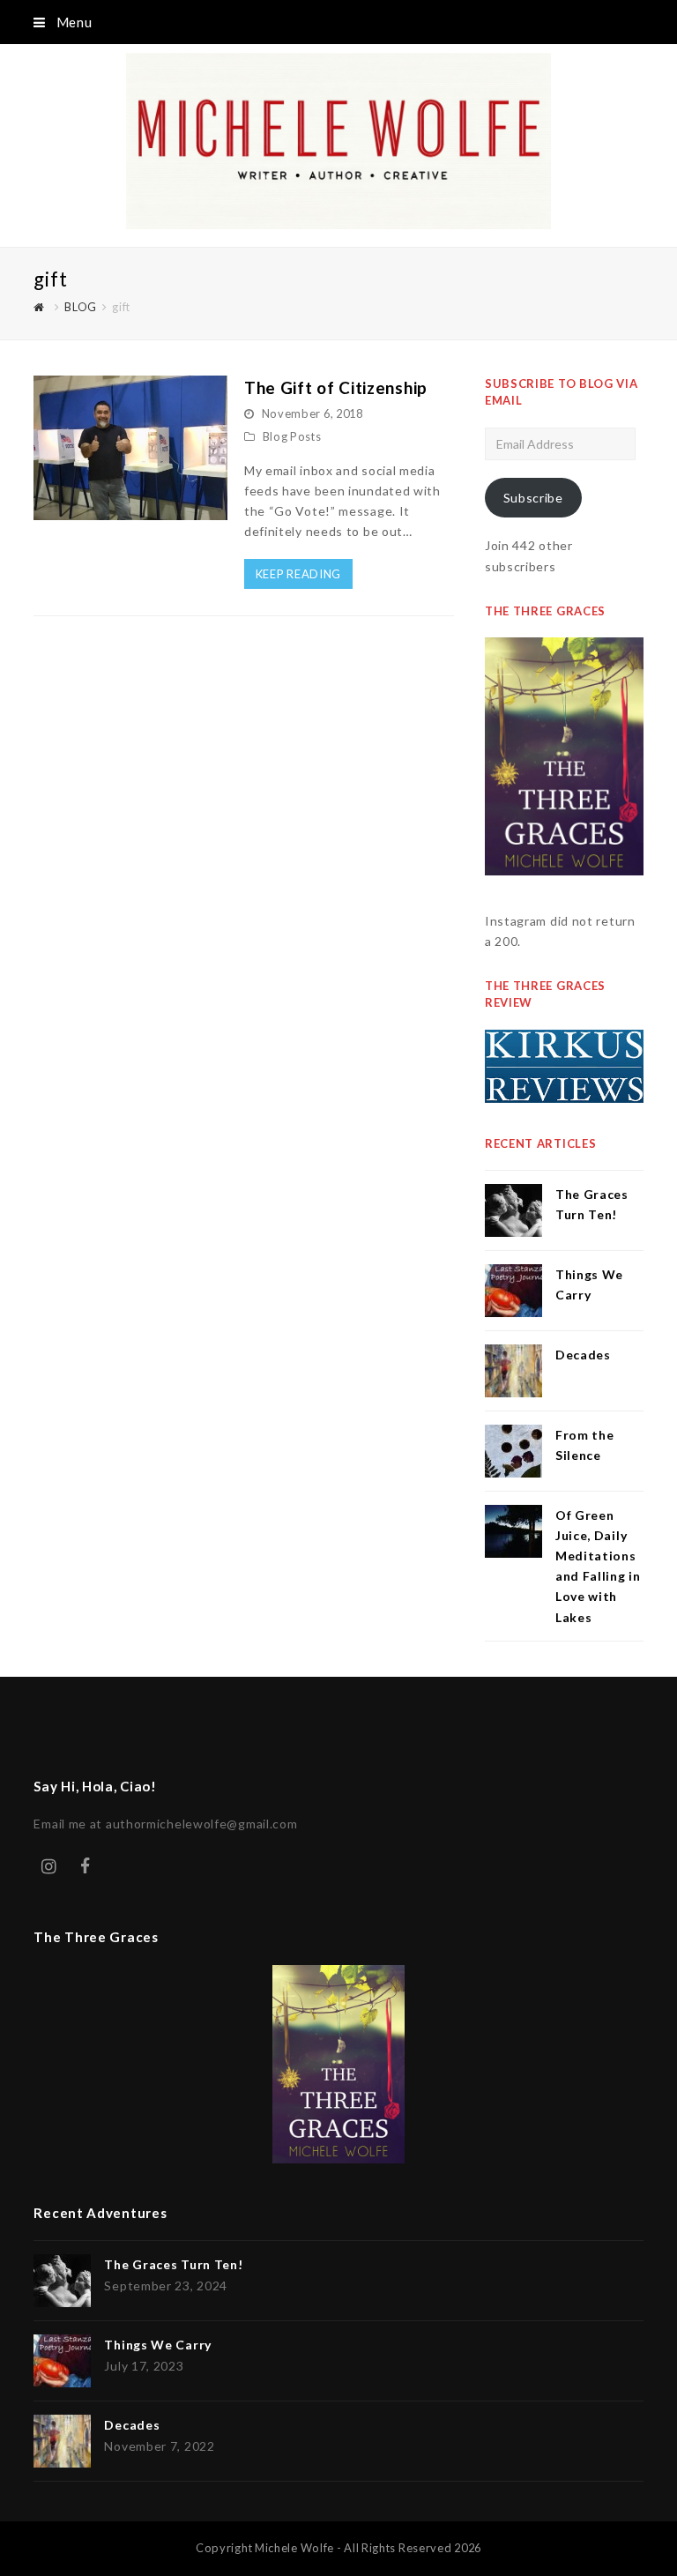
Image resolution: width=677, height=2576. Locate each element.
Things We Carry (158, 2345)
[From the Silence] (513, 1451)
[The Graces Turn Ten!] (513, 1210)
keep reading (298, 574)
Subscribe (533, 498)
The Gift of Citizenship (336, 387)
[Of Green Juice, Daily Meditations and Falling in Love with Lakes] (513, 1531)
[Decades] (513, 1371)
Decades (583, 1355)
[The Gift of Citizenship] (130, 510)
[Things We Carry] (513, 1291)
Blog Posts (292, 436)
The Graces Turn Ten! (173, 2264)
